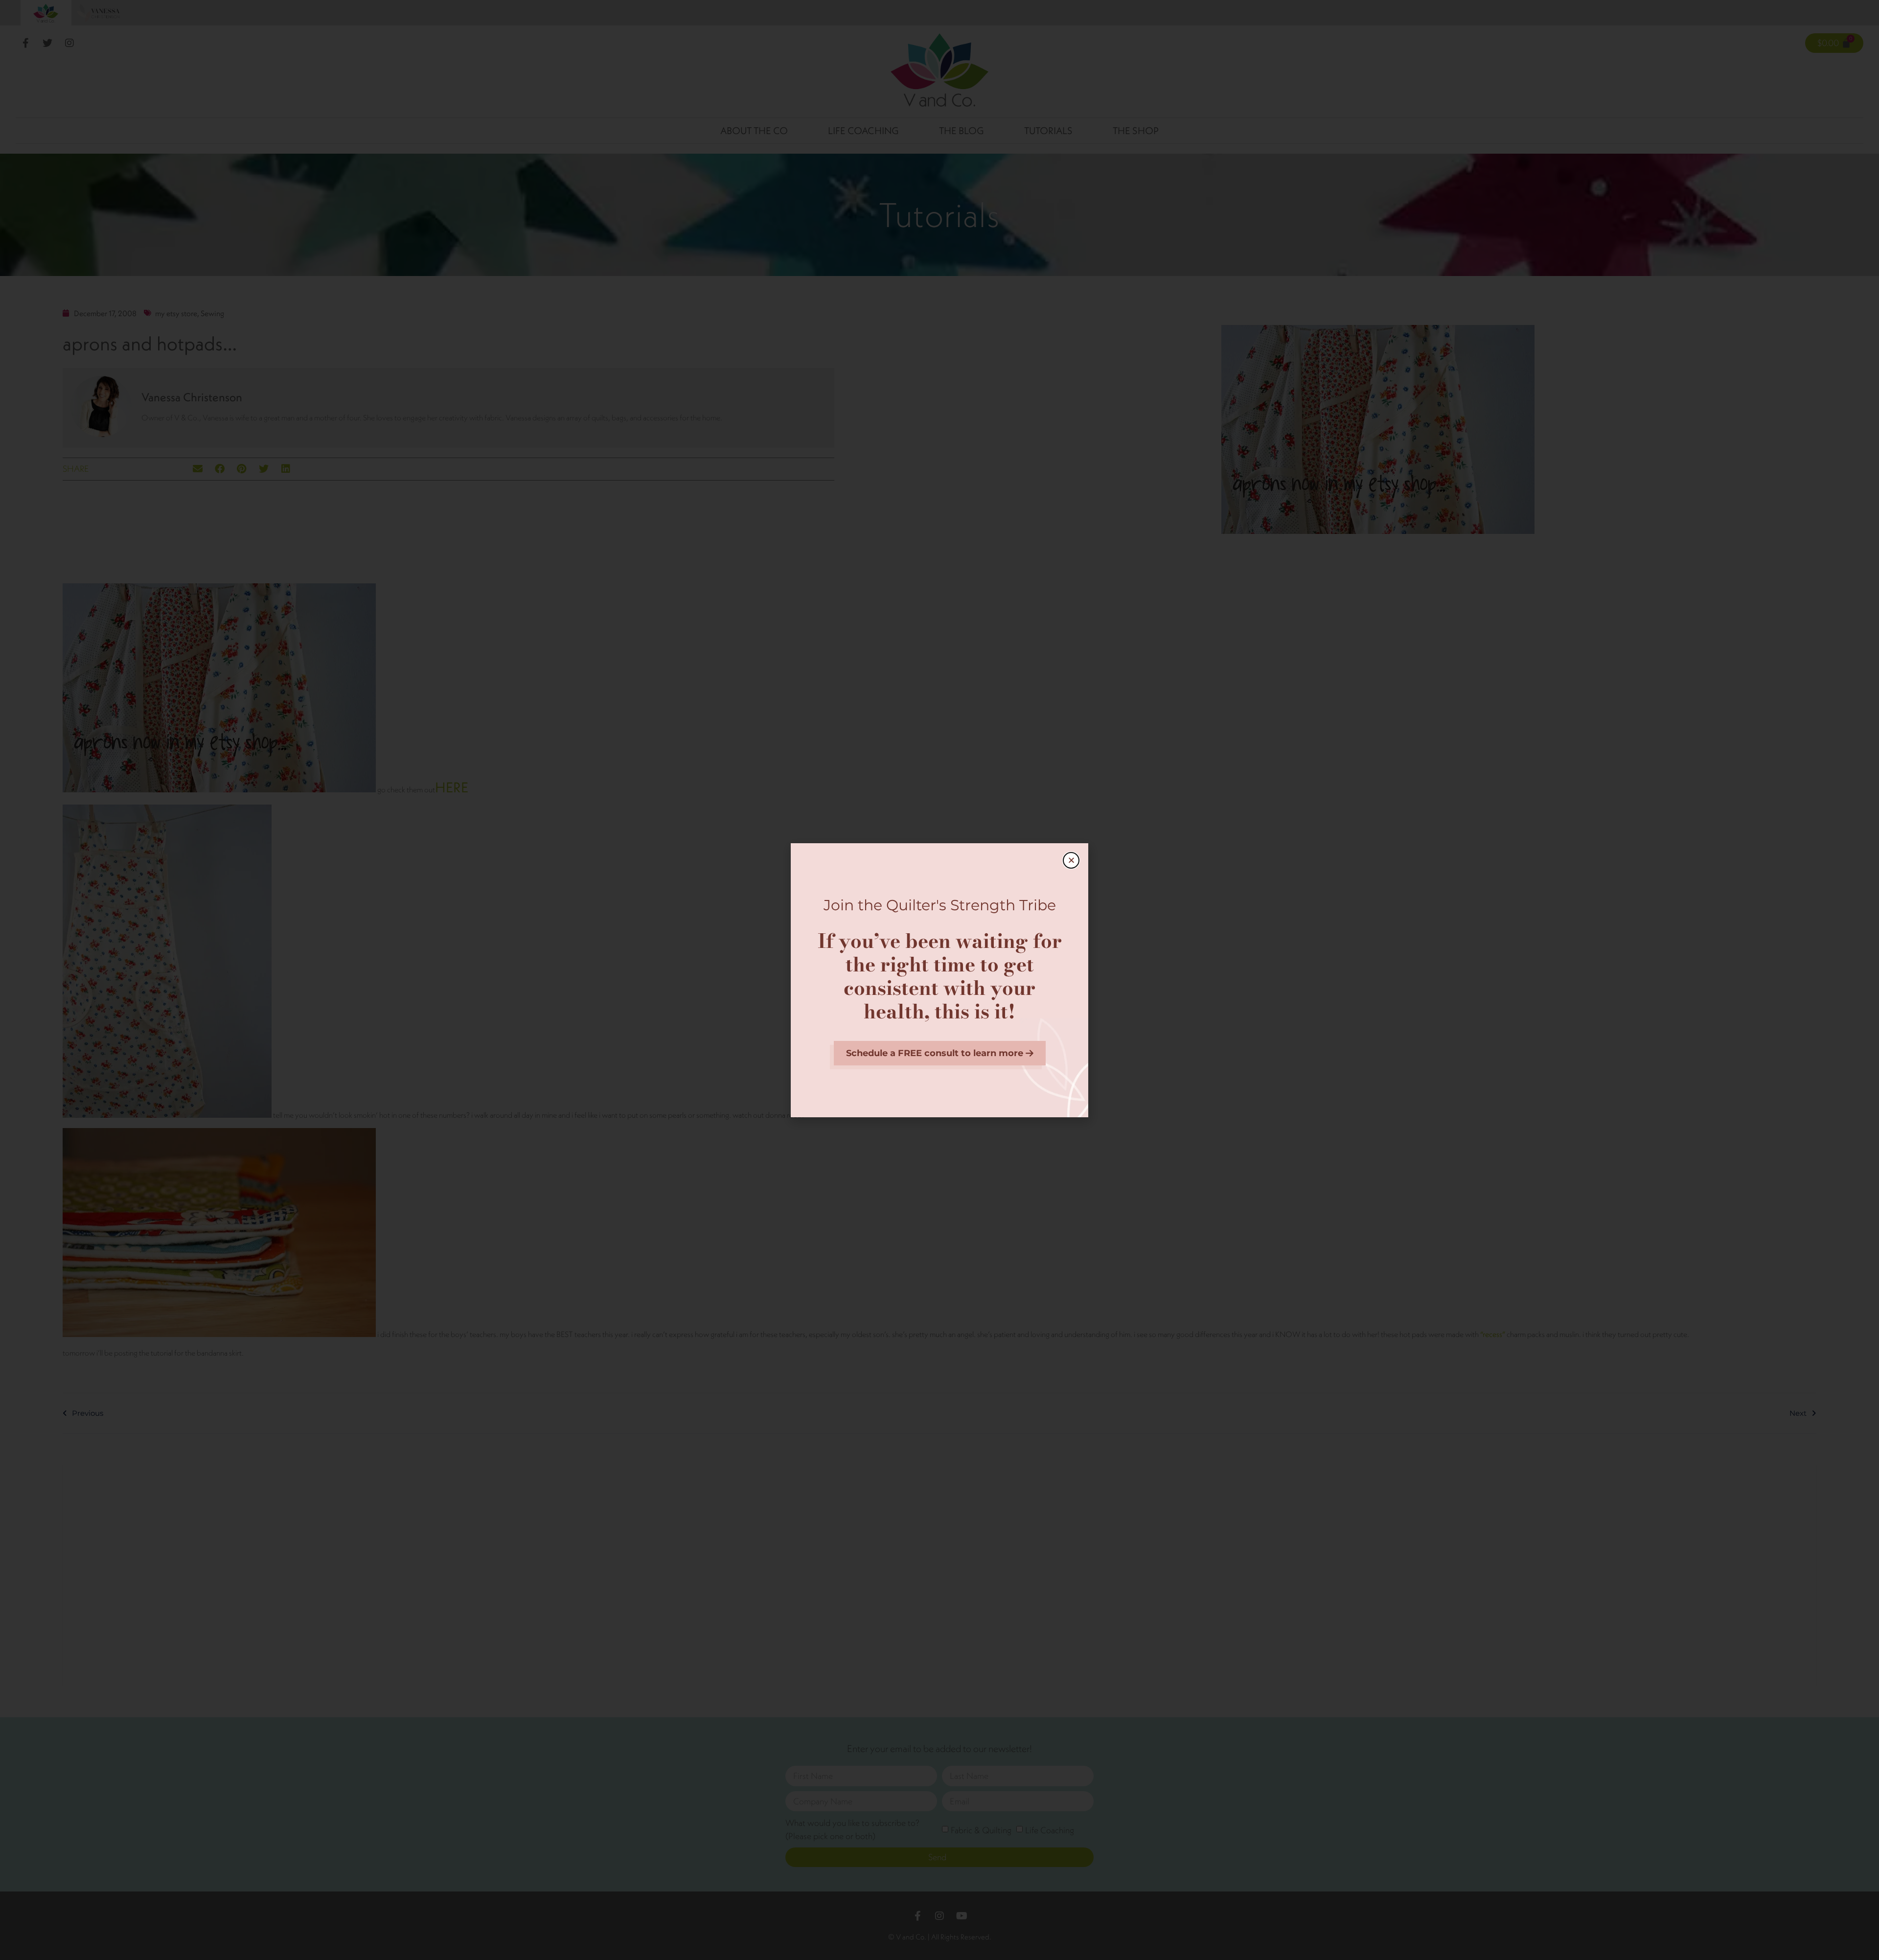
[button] (1071, 860)
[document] (939, 980)
